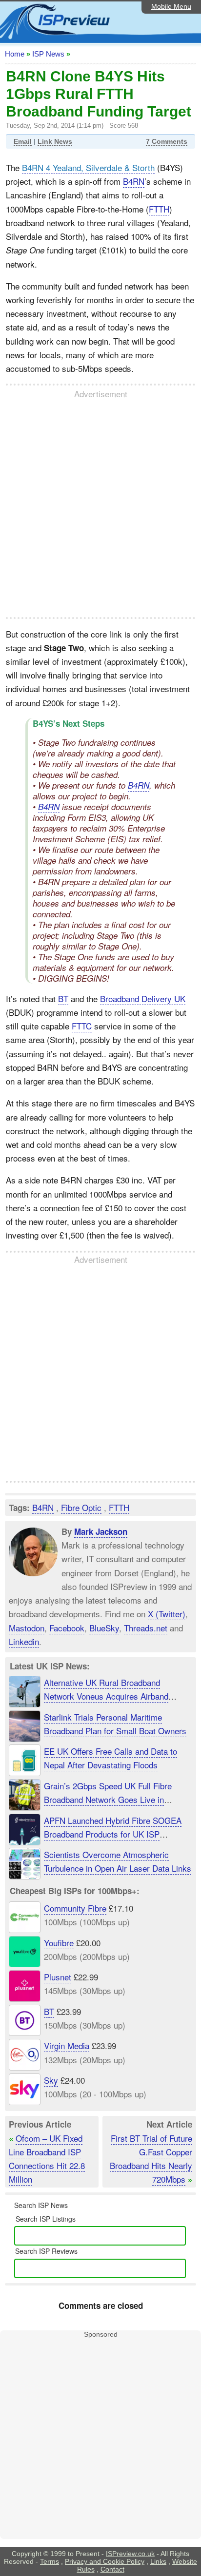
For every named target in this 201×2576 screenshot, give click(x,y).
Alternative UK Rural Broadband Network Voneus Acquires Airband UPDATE (106, 1696)
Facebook (67, 1628)
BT (63, 998)
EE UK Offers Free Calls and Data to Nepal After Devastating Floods (111, 1758)
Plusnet (58, 1977)
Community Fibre (75, 1908)
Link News (55, 141)
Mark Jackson (101, 1531)
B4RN (134, 181)
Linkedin (24, 1641)
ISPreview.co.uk (130, 2554)
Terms (50, 2561)
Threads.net (146, 1628)
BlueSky (104, 1628)
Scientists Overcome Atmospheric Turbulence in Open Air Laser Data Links (118, 1861)
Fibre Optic (81, 1507)
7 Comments (167, 141)
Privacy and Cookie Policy (105, 2561)
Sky (51, 2080)
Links (158, 2561)
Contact (112, 2569)
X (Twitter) (167, 1614)
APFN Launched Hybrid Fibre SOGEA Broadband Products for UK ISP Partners (113, 1834)
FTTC (82, 1026)
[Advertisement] (100, 508)
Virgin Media (67, 2045)
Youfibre (59, 1942)
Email (23, 141)
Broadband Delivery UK (143, 998)
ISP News (48, 54)
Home (15, 54)
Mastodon (27, 1628)
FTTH (159, 209)
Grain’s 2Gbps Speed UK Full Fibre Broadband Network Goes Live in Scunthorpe (108, 1799)
